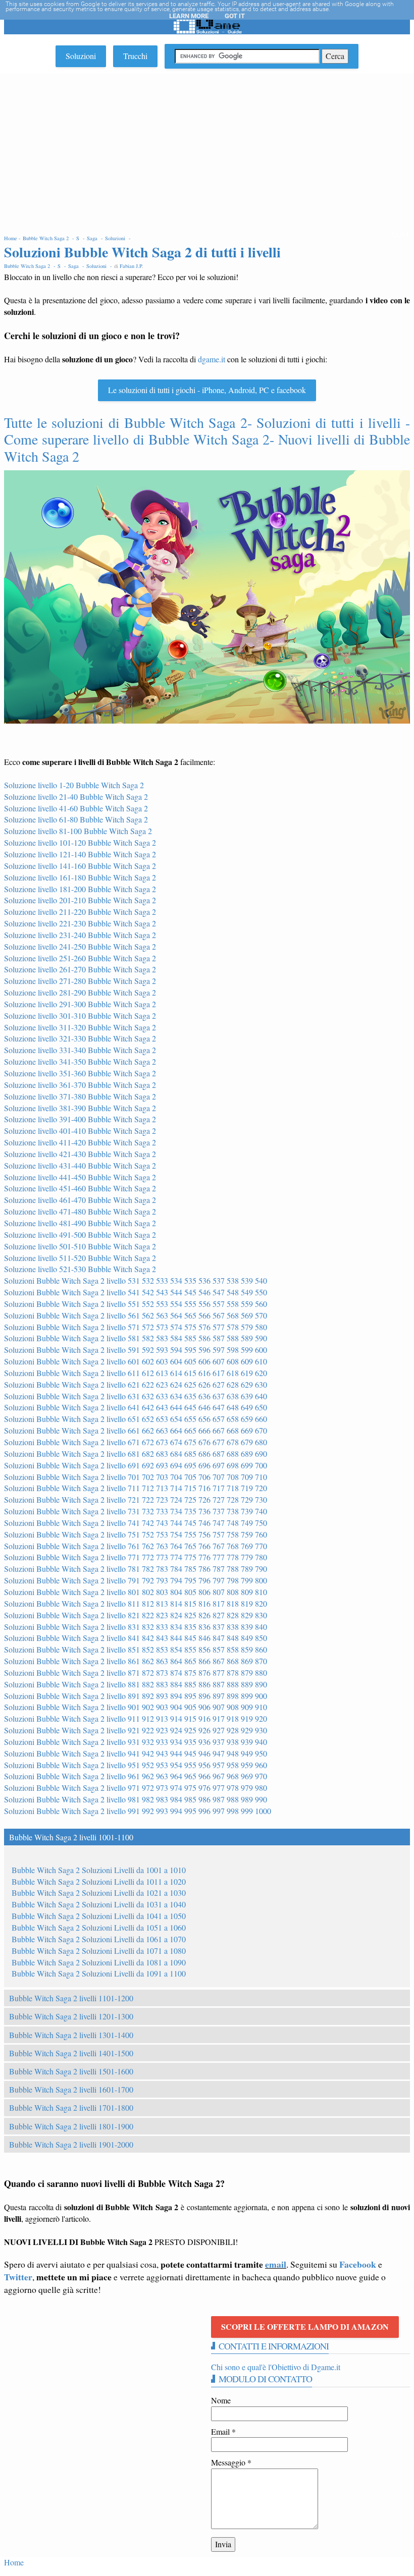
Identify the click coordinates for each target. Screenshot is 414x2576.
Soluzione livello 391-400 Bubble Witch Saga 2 (80, 1119)
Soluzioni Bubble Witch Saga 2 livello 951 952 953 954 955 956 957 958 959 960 (136, 1765)
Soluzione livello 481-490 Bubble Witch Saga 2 (80, 1223)
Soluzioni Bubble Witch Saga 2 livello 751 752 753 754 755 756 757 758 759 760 (136, 1534)
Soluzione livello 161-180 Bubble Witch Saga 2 (80, 877)
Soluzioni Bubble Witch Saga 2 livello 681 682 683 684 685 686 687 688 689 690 (136, 1454)
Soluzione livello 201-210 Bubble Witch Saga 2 (80, 900)
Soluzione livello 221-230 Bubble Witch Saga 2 (80, 923)
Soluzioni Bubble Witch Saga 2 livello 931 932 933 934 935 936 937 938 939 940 (136, 1742)
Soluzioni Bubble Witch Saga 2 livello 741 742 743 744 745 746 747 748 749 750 (136, 1523)
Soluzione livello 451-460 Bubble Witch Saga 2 (80, 1188)
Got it (235, 16)
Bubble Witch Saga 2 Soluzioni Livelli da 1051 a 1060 (99, 1927)
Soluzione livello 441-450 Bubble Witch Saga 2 (80, 1177)
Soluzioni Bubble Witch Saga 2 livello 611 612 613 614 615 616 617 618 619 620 (136, 1373)
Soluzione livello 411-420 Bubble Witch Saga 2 (80, 1142)
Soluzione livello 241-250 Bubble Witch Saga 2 (80, 946)
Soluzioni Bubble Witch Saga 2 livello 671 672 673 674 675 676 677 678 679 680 (136, 1442)
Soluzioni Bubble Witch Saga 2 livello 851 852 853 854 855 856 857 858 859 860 (136, 1649)
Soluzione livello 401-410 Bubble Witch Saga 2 (80, 1131)
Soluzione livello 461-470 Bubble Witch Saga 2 (80, 1200)
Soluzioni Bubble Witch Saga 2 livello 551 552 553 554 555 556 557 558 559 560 (136, 1304)
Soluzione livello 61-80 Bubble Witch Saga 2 (76, 819)
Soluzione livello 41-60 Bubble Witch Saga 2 (76, 808)
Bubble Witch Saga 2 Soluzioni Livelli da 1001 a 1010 (99, 1870)
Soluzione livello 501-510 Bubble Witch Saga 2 (80, 1246)
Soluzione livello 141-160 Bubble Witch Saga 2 (80, 866)
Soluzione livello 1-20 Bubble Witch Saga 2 (74, 785)
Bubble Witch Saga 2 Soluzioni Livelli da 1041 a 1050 (99, 1916)
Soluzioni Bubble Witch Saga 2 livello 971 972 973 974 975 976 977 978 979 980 (136, 1788)
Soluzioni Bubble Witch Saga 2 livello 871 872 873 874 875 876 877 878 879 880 (136, 1673)
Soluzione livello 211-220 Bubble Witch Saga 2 (80, 912)
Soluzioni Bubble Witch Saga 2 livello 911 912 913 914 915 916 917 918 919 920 (136, 1718)
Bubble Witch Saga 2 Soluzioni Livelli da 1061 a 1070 (99, 1939)
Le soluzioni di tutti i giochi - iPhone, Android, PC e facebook (207, 390)
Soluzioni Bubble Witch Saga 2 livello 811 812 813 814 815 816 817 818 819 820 (136, 1603)
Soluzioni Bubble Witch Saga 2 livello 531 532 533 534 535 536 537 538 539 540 (136, 1280)
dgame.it (212, 359)
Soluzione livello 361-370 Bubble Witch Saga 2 (80, 1085)
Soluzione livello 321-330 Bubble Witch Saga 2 (80, 1038)
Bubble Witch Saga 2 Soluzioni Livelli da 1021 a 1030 (99, 1893)
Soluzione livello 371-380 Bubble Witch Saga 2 (80, 1096)
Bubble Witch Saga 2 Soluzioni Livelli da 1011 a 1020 (99, 1881)
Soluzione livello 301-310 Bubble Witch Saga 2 (80, 1016)
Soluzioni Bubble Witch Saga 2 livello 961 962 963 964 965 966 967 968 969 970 (136, 1776)
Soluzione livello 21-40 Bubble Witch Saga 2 (76, 797)
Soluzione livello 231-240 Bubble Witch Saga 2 (80, 935)
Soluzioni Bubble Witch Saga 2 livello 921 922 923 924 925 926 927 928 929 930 (136, 1730)
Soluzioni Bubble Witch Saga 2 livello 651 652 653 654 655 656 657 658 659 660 (136, 1419)
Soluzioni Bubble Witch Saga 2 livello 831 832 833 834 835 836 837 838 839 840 (136, 1627)
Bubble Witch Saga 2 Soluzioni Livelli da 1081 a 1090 (99, 1962)
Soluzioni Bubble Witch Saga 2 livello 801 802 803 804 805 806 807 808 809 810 (136, 1592)
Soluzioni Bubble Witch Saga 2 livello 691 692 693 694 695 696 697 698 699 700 (136, 1465)
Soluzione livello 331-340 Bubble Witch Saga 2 (80, 1050)
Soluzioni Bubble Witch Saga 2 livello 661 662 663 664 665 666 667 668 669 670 (136, 1430)
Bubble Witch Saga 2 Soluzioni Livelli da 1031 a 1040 (99, 1904)
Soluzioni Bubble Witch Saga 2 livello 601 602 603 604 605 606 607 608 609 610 (136, 1361)
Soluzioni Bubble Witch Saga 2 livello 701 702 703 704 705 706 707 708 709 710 (136, 1477)
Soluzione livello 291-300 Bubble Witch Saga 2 (80, 1004)
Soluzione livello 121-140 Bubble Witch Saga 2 (80, 854)
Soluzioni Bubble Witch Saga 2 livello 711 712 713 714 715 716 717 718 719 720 (136, 1488)
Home (14, 2562)
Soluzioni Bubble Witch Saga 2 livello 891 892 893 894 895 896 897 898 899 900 (136, 1696)
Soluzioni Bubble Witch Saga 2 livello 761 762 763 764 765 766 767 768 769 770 (136, 1546)
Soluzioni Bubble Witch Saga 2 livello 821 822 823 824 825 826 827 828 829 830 (136, 1615)
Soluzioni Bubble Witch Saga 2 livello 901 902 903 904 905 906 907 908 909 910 (136, 1707)
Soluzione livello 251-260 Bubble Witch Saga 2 (80, 958)
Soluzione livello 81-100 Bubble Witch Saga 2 (78, 831)
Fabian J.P (131, 266)
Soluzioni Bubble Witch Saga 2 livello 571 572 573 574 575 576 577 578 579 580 (136, 1327)
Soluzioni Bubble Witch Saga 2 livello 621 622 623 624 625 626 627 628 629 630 (136, 1384)
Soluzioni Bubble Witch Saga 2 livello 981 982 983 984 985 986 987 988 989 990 (136, 1799)
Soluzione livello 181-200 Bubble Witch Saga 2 (80, 889)
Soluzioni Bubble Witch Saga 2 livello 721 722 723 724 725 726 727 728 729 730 (136, 1499)
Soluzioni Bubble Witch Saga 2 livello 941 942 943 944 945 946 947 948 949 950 (136, 1753)
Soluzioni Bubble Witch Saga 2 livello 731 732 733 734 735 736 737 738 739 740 (136, 1511)
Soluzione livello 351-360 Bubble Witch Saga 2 (80, 1073)
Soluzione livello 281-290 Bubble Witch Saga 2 (80, 992)
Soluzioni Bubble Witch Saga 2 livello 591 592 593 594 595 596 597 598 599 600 (136, 1350)
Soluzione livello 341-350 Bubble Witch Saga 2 (80, 1061)
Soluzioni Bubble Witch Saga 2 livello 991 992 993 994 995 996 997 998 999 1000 (138, 1811)
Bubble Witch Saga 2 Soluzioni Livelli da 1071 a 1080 (99, 1951)
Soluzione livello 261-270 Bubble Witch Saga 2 (80, 969)
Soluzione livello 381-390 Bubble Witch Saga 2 (80, 1108)
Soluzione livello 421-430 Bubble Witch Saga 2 (80, 1154)
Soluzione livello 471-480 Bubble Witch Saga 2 (80, 1211)
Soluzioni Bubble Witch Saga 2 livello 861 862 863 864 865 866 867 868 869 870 (136, 1661)
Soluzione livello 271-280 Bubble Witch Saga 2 (80, 981)
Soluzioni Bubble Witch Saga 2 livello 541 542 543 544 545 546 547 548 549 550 (136, 1292)
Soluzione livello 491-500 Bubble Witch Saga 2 (80, 1235)
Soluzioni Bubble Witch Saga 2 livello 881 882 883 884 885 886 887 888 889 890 (136, 1684)
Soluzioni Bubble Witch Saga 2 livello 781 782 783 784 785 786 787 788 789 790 (136, 1569)
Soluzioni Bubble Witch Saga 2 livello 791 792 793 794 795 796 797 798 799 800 (136, 1580)
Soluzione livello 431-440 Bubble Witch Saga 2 (80, 1165)
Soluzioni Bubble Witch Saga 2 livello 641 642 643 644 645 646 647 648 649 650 (136, 1407)
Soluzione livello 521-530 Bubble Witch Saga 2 (80, 1269)
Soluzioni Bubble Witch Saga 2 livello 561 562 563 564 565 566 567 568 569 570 (136, 1315)
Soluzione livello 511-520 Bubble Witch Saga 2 (80, 1258)
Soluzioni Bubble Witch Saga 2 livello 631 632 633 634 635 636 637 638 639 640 (136, 1396)
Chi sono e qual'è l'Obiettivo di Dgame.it (276, 2367)
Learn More (189, 16)
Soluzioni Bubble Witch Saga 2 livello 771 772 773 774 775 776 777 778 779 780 (136, 1557)
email (276, 2264)
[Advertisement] (207, 149)
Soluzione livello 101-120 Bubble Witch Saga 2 (80, 842)
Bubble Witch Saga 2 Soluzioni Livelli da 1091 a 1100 (99, 1973)
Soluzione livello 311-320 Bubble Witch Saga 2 (80, 1027)
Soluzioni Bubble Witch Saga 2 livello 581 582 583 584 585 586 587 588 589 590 (136, 1338)
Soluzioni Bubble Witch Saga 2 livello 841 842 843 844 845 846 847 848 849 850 (136, 1638)
